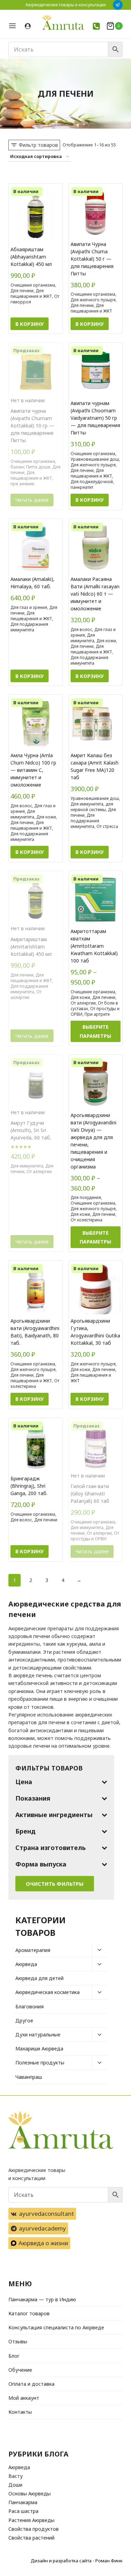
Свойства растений (31, 2538)
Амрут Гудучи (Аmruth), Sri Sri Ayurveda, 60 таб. (31, 1130)
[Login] (28, 26)
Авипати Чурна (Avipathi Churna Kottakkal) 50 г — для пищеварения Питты (92, 259)
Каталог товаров (29, 2313)
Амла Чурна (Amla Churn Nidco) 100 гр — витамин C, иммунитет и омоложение (33, 770)
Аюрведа (26, 1964)
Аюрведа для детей (39, 1978)
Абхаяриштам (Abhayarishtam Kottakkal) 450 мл (31, 257)
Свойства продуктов (34, 2529)
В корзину (30, 324)
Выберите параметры (95, 1031)
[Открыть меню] (15, 26)
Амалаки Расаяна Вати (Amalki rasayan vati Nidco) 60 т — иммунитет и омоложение (95, 594)
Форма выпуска (41, 1864)
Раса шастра (23, 2511)
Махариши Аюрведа (39, 2049)
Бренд (26, 1831)
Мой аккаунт (24, 2398)
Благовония (30, 2006)
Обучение (20, 2370)
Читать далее (32, 500)
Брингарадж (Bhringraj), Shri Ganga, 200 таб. (29, 1486)
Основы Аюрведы (30, 2493)
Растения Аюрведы (31, 2520)
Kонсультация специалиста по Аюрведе (56, 2327)
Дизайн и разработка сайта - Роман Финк (77, 2561)
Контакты (20, 2412)
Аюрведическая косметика (48, 1992)
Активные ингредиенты (54, 1815)
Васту (16, 2476)
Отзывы (18, 2341)
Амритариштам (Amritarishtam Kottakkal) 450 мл (31, 947)
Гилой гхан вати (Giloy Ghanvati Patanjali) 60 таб (90, 1493)
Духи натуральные (38, 2034)
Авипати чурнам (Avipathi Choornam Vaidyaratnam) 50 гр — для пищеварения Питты (95, 418)
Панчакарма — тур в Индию (42, 2299)
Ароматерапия (33, 1950)
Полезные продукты (40, 2063)
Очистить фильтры (55, 1884)
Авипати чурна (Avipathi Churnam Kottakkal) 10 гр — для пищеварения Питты (32, 426)
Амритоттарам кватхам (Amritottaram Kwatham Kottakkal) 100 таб (94, 946)
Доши (15, 2485)
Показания (33, 1798)
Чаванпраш (29, 2077)
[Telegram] (118, 5)
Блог (14, 2356)
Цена (24, 1782)
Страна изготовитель (50, 1848)
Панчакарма (23, 2502)
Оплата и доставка (31, 2384)
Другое (24, 2020)
